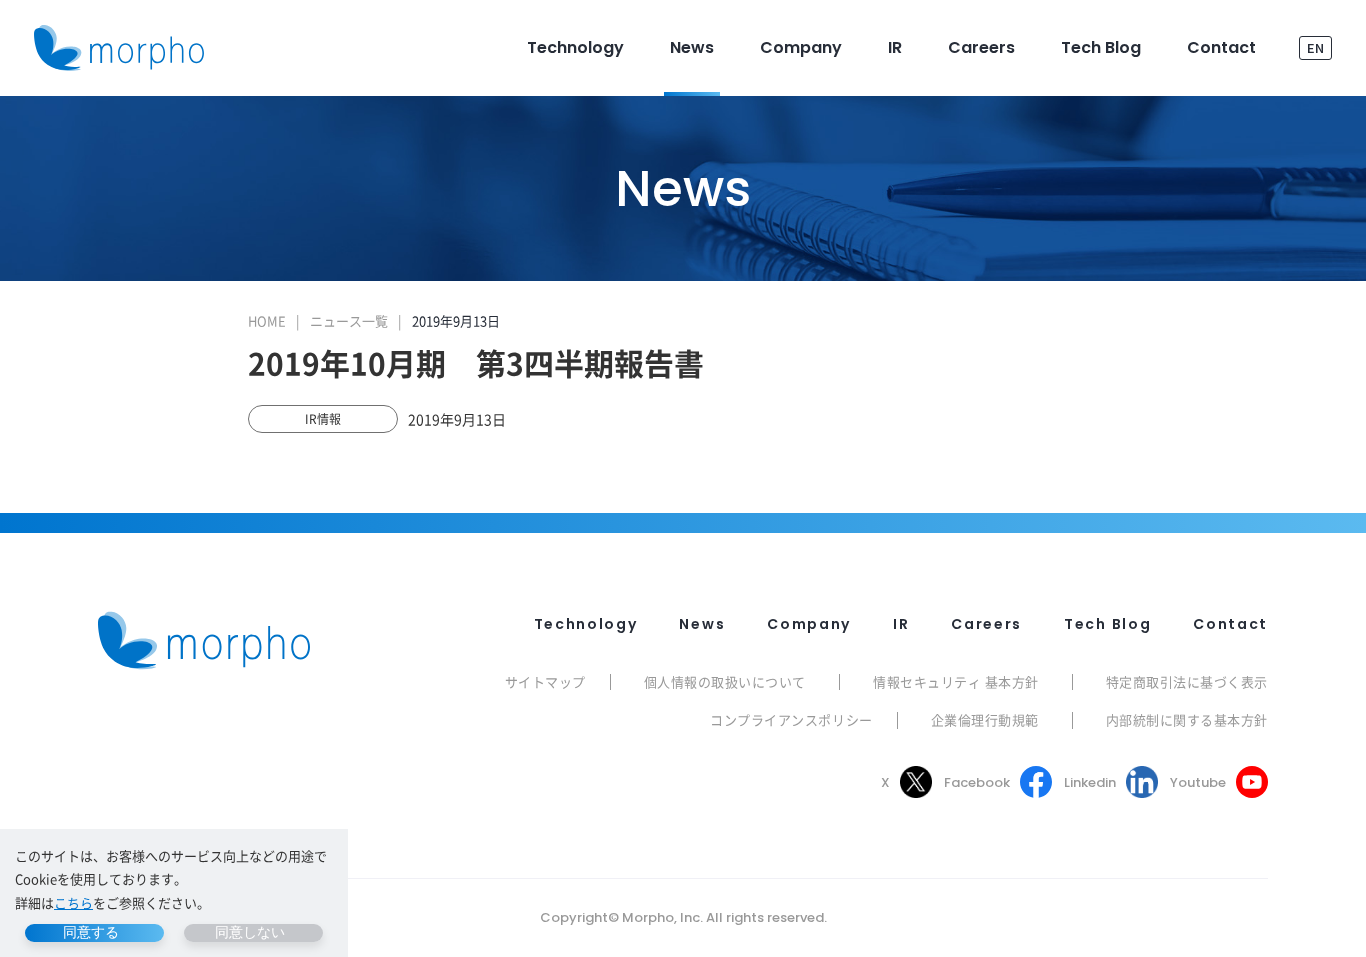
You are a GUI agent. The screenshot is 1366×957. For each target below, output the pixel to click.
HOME (267, 320)
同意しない (250, 932)
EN (1315, 47)
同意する (91, 932)
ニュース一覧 (349, 320)
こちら (73, 902)
